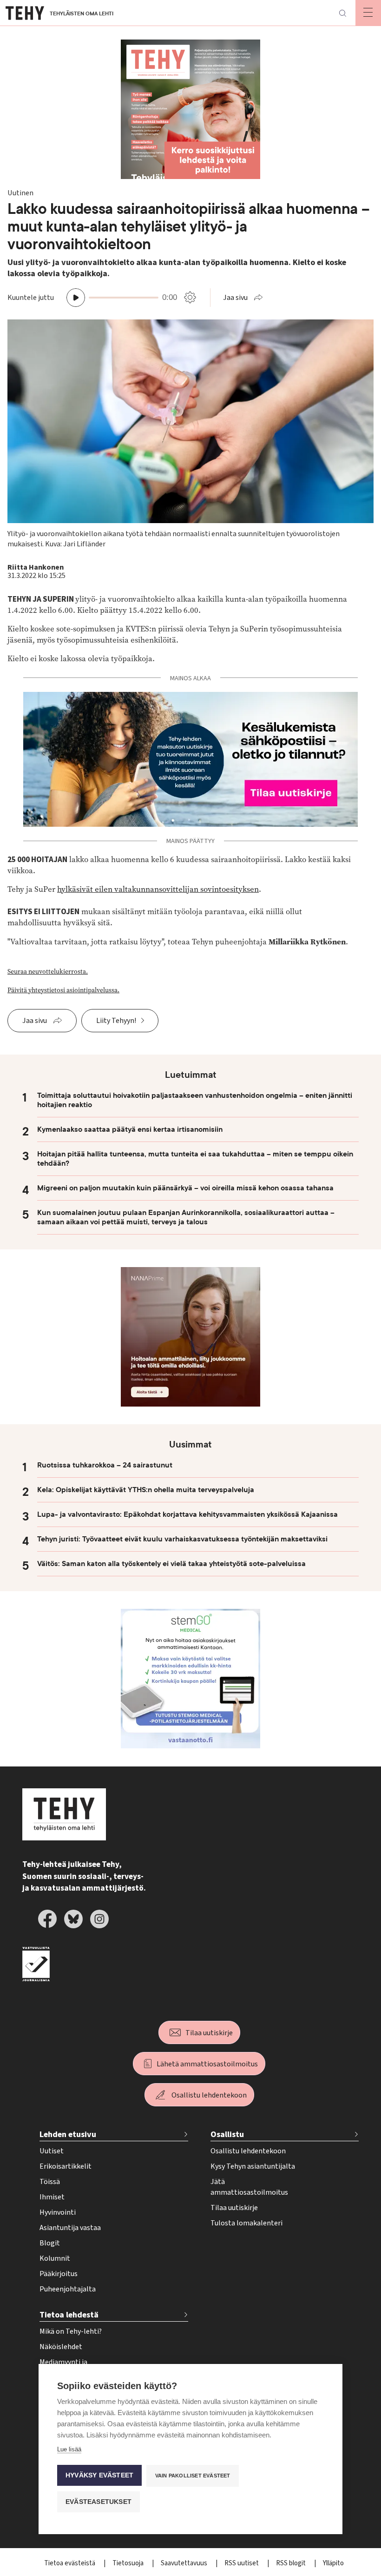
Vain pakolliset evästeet (193, 2476)
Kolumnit (55, 2258)
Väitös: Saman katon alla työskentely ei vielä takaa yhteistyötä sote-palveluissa (171, 1564)
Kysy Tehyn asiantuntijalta (253, 2166)
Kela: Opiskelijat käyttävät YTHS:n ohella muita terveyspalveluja (146, 1490)
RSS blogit (292, 2563)
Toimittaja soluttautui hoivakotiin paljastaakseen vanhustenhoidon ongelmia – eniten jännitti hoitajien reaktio (195, 1100)
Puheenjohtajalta (68, 2289)
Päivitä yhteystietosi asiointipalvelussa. (63, 990)
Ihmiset (52, 2197)
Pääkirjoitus (59, 2274)
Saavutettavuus (185, 2563)
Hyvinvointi (58, 2212)
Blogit (50, 2243)
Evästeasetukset (99, 2502)
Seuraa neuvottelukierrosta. (48, 972)
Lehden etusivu (68, 2134)
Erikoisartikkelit (66, 2166)
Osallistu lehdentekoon (209, 2095)
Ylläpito (333, 2563)
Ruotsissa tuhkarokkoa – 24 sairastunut (105, 1465)
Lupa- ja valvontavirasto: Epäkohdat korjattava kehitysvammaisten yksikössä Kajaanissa (187, 1514)
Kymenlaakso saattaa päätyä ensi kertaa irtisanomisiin (130, 1129)
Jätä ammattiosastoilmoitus (249, 2187)
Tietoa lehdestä (69, 2315)
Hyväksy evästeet (99, 2475)
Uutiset (52, 2151)
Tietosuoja (129, 2563)
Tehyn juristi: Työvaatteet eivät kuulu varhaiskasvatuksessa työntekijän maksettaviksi (182, 1539)
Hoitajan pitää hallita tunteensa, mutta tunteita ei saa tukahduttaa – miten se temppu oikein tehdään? (195, 1159)
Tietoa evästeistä (70, 2563)
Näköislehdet (61, 2347)
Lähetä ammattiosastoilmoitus (207, 2064)
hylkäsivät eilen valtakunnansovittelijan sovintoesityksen (158, 889)
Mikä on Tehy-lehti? (71, 2331)
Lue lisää (69, 2449)
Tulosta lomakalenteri (246, 2223)
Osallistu (227, 2134)
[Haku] (342, 13)
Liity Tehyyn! (116, 1021)
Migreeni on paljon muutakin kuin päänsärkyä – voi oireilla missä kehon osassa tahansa (185, 1188)
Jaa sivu (235, 298)
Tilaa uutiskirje (209, 2033)
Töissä (50, 2182)
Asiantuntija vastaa (70, 2228)
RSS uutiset (242, 2563)
